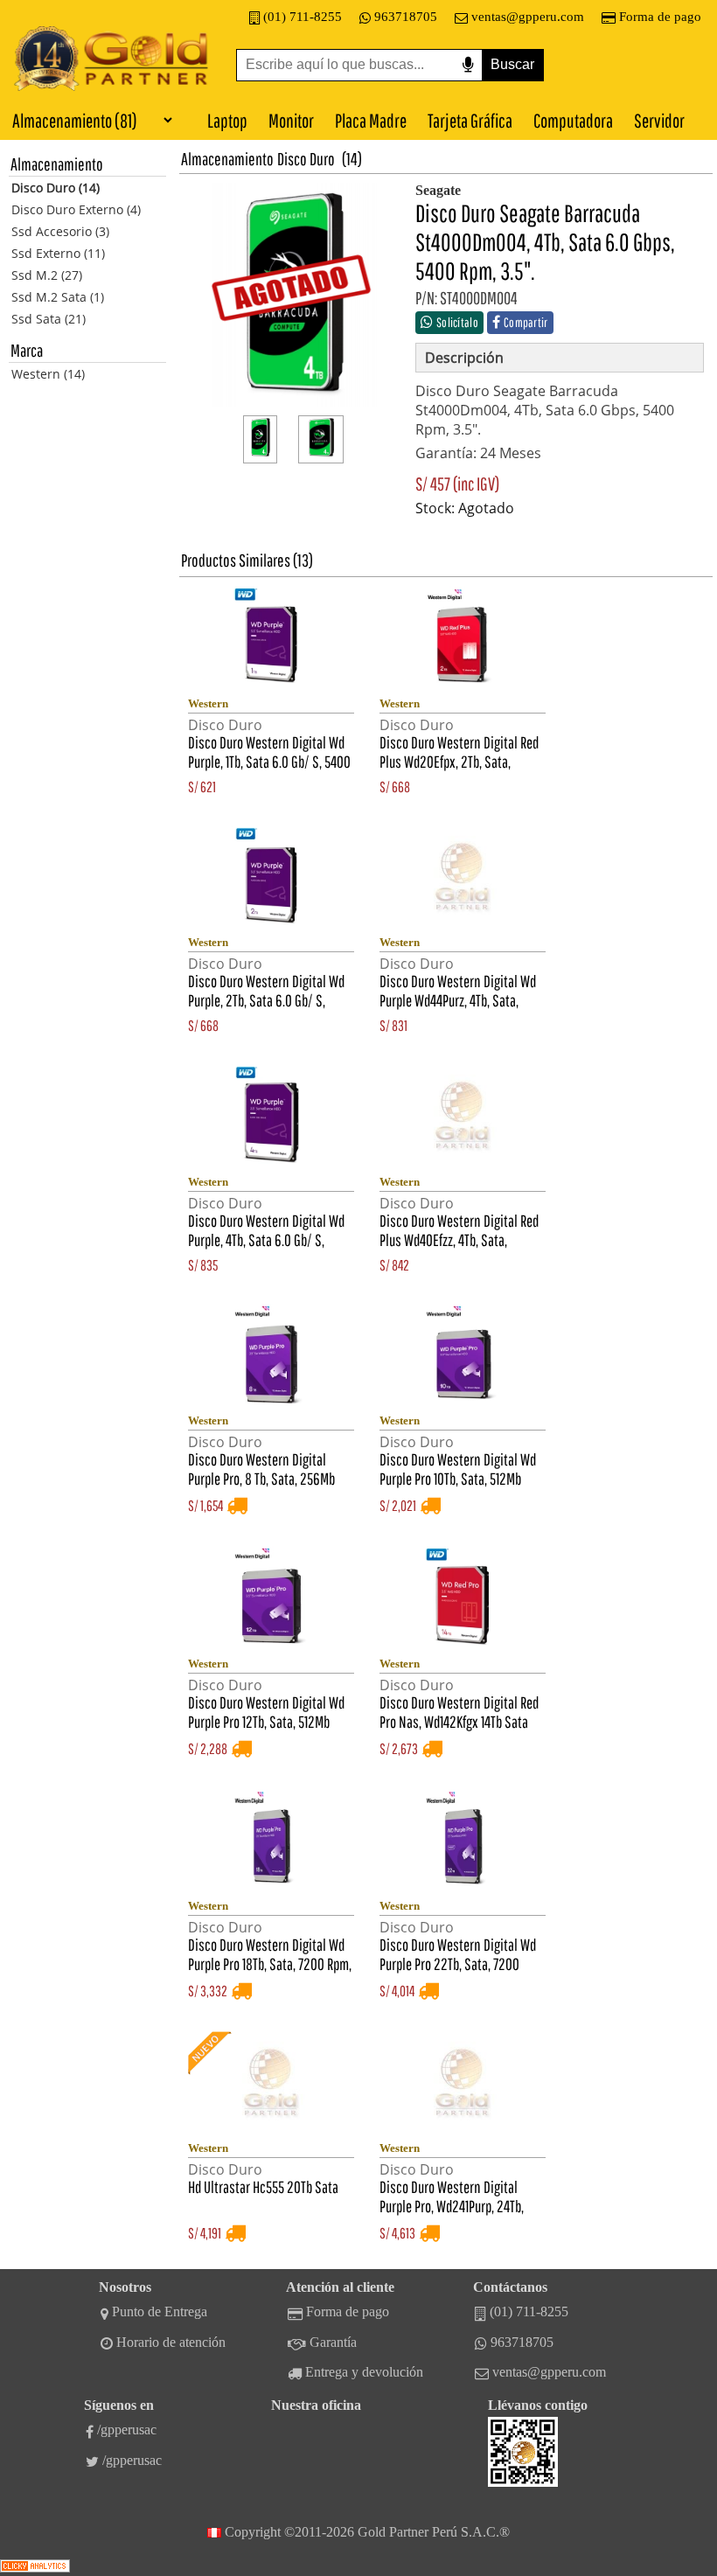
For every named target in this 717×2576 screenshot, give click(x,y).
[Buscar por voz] (468, 65)
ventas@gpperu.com (528, 17)
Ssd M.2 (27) (47, 275)
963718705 (406, 17)
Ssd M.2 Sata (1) (58, 297)
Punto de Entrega (160, 2311)
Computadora (573, 120)
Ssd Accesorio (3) (60, 231)
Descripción (464, 358)
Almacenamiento (227, 159)
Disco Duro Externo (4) (76, 209)
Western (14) (48, 374)
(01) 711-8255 (303, 17)
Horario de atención (171, 2342)
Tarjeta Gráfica (470, 120)
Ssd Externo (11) (58, 253)
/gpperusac (127, 2430)
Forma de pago (660, 17)
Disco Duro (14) (56, 188)
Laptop (227, 120)
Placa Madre (371, 120)
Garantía (333, 2342)
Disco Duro (306, 159)
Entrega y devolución (364, 2372)
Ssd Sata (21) (49, 319)
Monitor (291, 120)
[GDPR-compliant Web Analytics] (35, 2568)
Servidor (659, 120)
